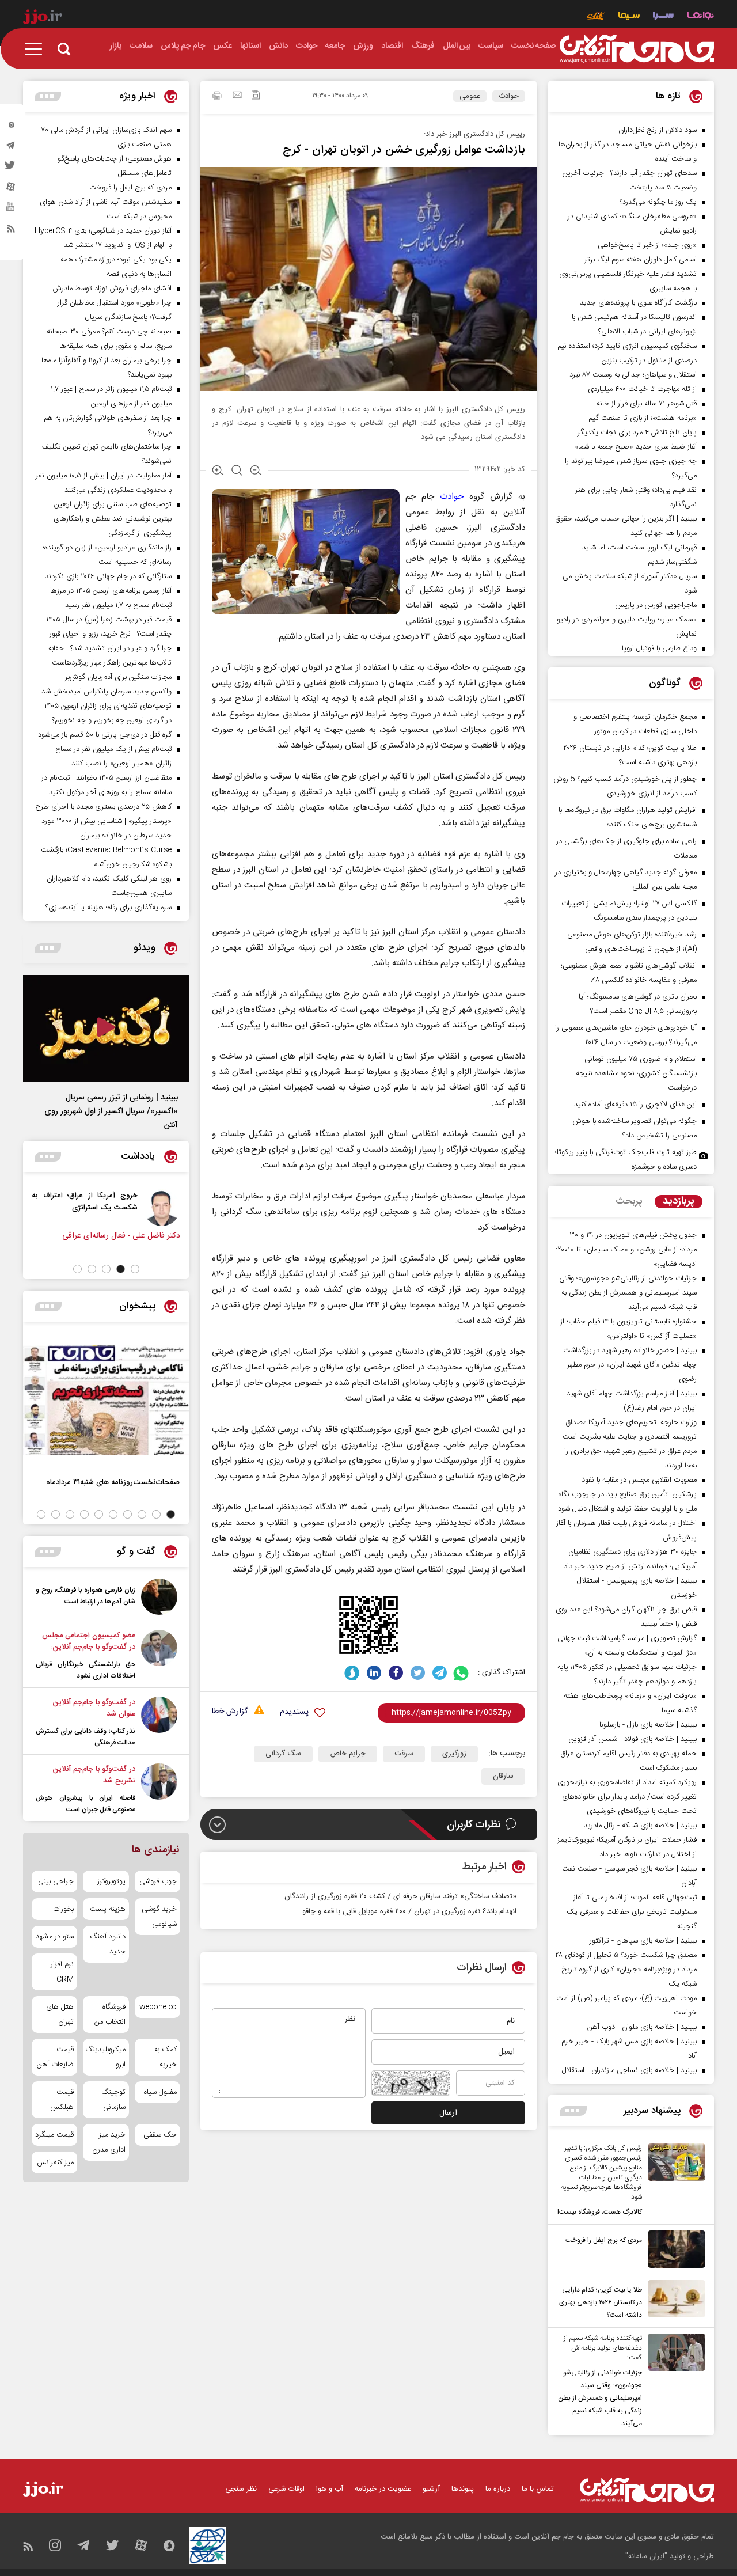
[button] (135, 1269)
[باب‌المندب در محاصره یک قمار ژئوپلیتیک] (25, 1208)
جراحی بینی (56, 1881)
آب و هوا (330, 2489)
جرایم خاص (348, 1754)
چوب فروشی (158, 1881)
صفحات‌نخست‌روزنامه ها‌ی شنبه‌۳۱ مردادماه (113, 1482)
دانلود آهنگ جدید (107, 1944)
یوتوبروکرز (111, 1881)
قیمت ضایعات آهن (55, 2057)
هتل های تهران (60, 2014)
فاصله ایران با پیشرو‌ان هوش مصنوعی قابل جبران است (86, 1804)
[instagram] (11, 127)
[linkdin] (374, 1673)
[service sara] (663, 17)
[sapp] (11, 210)
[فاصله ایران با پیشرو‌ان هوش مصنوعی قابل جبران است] (159, 1789)
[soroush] (352, 1673)
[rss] (11, 231)
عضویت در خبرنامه (383, 2489)
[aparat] (11, 189)
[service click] (596, 17)
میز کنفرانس (55, 2163)
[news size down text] (256, 472)
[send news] (237, 96)
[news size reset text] (237, 472)
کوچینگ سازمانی (113, 2100)
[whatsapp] (461, 1673)
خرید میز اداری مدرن (109, 2142)
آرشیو (431, 2489)
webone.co (158, 2007)
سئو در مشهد (55, 1937)
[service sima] (629, 17)
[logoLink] (637, 49)
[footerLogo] (647, 2490)
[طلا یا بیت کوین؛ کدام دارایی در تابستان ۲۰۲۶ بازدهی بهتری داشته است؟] (674, 2301)
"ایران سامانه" (646, 2556)
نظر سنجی (241, 2489)
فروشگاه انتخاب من (110, 2014)
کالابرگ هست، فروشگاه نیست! (600, 2212)
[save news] (256, 96)
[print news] (217, 97)
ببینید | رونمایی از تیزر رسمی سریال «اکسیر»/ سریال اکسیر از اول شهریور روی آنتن (111, 1111)
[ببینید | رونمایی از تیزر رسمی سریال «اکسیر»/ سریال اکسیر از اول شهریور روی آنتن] (106, 1029)
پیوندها (463, 2489)
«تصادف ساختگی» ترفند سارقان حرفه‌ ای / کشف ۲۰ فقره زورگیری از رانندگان (400, 1896)
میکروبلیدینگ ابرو (106, 2057)
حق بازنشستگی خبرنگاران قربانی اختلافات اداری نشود (86, 1670)
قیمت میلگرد (54, 2135)
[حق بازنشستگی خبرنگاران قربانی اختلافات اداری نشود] (159, 1656)
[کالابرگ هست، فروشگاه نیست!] (674, 2181)
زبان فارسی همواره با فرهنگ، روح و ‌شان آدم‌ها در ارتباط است (86, 1596)
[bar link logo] (43, 18)
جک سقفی (160, 2135)
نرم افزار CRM (62, 1972)
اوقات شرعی (286, 2489)
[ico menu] (37, 49)
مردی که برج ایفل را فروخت (604, 2240)
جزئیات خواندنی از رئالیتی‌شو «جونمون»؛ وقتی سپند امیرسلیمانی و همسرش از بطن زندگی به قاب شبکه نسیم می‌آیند (600, 2398)
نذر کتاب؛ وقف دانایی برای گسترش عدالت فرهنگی (86, 1737)
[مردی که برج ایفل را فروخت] (674, 2249)
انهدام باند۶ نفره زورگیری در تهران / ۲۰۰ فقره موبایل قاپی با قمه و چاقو (409, 1911)
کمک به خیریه (166, 2057)
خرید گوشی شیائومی (159, 1917)
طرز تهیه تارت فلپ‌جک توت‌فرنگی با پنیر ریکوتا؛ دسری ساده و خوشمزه (626, 1160)
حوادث (509, 96)
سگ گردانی (283, 1754)
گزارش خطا (230, 1712)
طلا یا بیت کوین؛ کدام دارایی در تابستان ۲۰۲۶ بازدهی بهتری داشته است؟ (601, 2302)
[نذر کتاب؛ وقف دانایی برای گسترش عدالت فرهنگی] (159, 1723)
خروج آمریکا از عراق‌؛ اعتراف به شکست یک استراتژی (114, 1201)
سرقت (404, 1754)
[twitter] (11, 169)
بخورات (63, 1909)
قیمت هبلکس (62, 2100)
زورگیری (454, 1754)
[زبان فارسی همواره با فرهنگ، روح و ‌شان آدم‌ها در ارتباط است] (159, 1597)
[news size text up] (218, 472)
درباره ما (498, 2489)
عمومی (470, 96)
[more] (573, 2111)
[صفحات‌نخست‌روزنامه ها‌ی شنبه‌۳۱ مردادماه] (106, 1400)
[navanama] (700, 17)
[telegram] (11, 148)
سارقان (503, 1776)
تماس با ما (538, 2489)
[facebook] (396, 1673)
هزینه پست (107, 1909)
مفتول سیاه (160, 2092)
